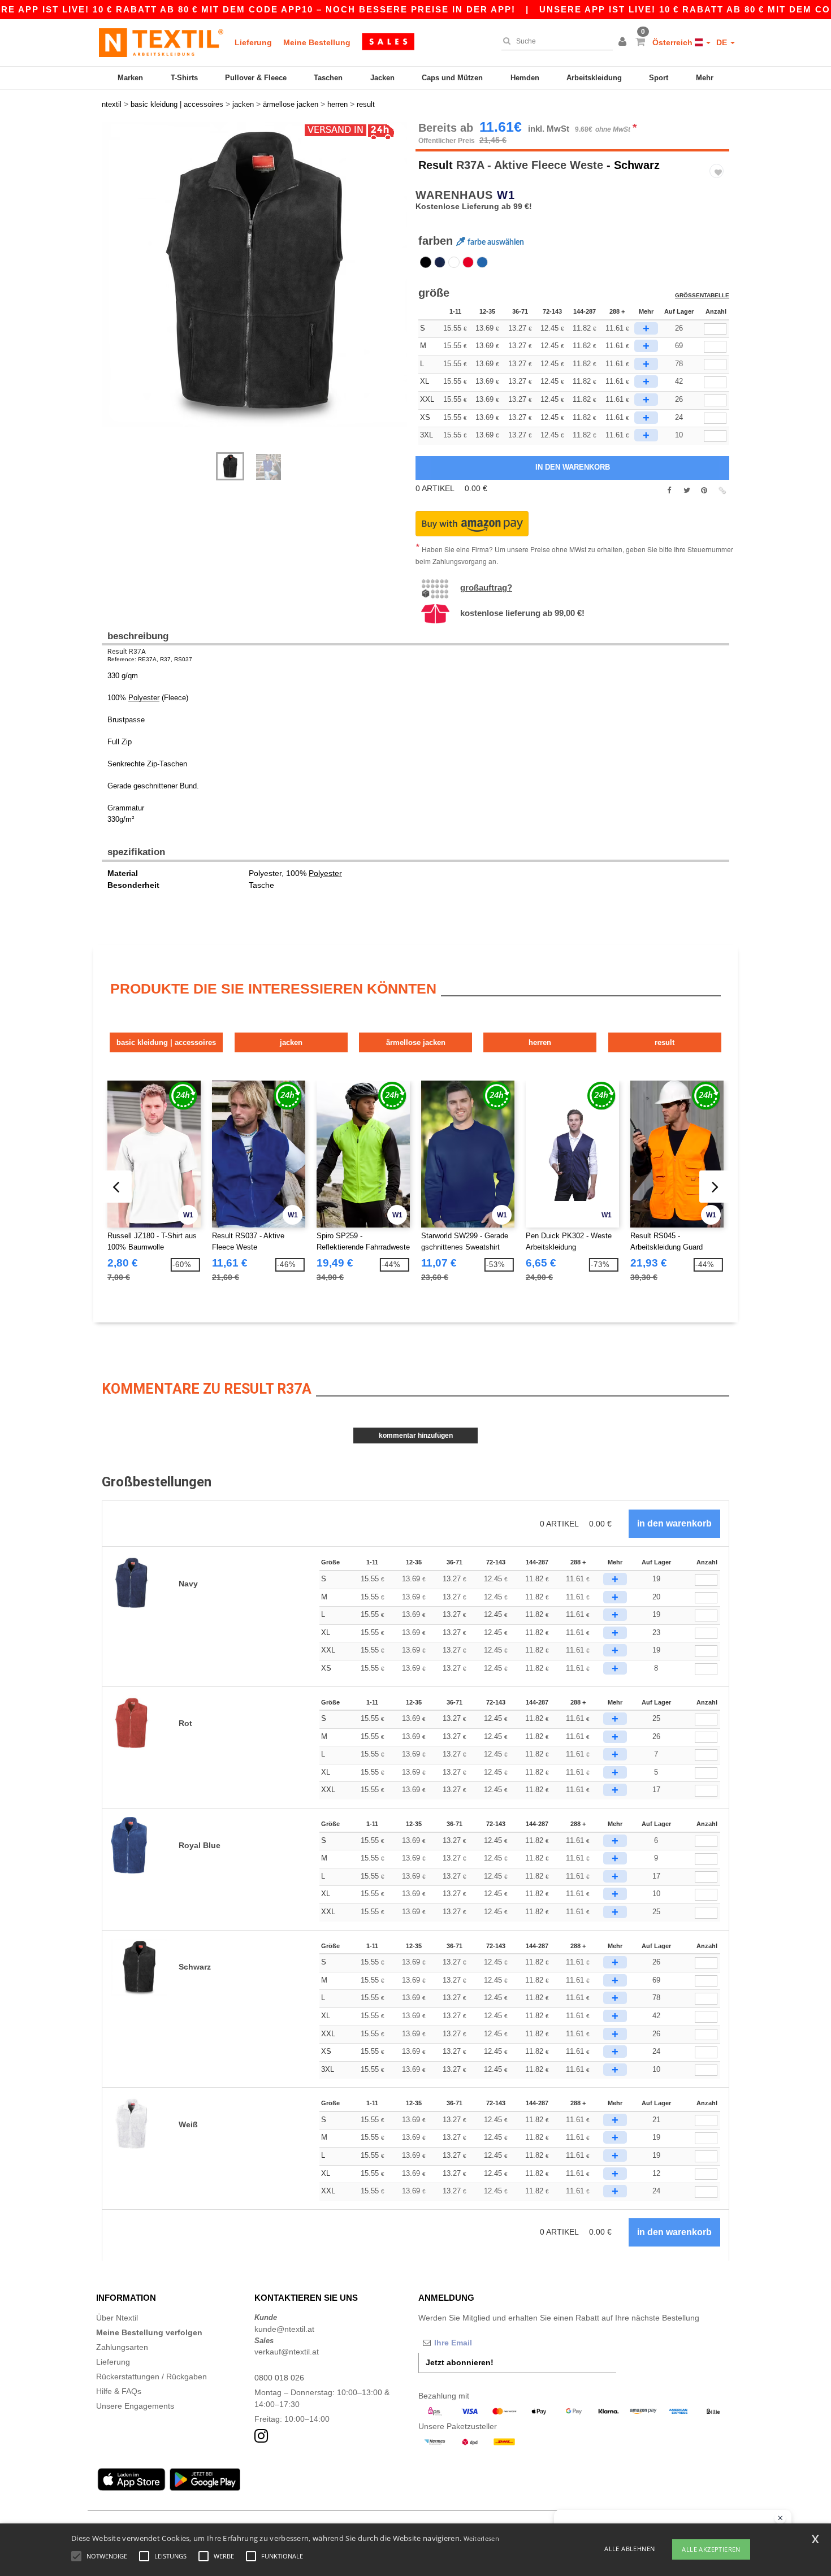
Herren (540, 1042)
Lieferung (253, 42)
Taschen (328, 78)
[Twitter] (687, 491)
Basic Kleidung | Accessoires (166, 1042)
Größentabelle (702, 295)
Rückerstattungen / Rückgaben (152, 2376)
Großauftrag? (486, 587)
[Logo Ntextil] (161, 42)
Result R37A (127, 652)
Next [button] (110, 293)
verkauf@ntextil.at (287, 2352)
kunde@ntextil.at (284, 2329)
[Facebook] (669, 491)
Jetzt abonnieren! (460, 2362)
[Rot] (468, 262)
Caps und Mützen (452, 78)
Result (436, 165)
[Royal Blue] (482, 262)
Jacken (382, 78)
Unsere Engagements (135, 2406)
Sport (659, 78)
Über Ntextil (117, 2318)
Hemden (525, 78)
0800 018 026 (279, 2378)
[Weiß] (454, 262)
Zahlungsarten (122, 2347)
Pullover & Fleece (256, 78)
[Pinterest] (704, 491)
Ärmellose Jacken (416, 1042)
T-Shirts (184, 78)
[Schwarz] (426, 262)
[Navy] (440, 262)
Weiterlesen (481, 2538)
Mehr (705, 78)
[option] (254, 274)
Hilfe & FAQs (119, 2391)
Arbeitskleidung (594, 78)
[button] (624, 42)
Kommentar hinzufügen (416, 1436)
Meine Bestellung (317, 42)
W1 (506, 195)
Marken (130, 78)
